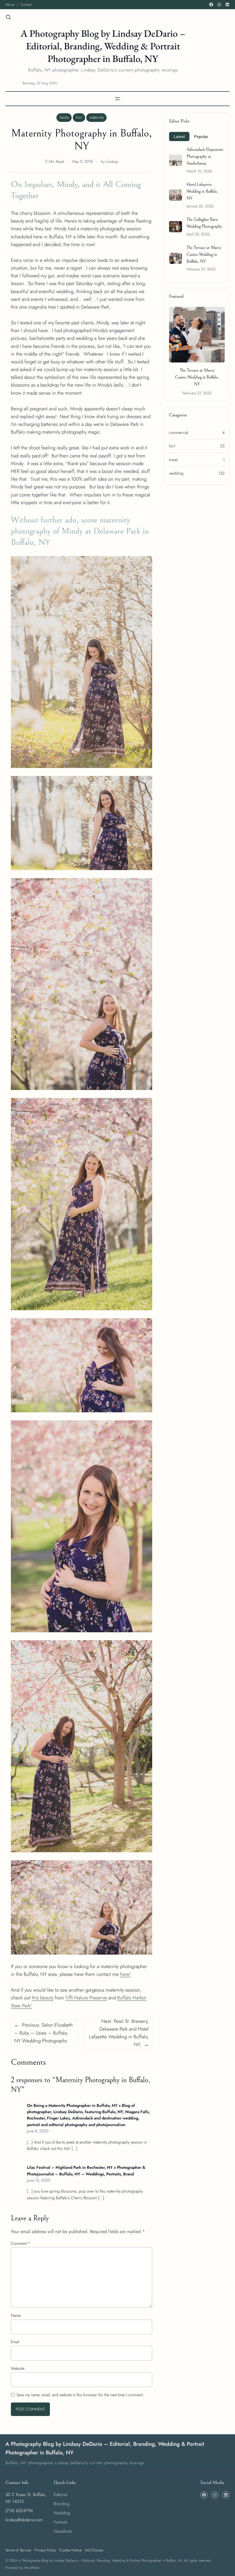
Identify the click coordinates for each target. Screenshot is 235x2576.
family (64, 117)
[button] (219, 313)
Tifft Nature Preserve (86, 1998)
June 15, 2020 (39, 2180)
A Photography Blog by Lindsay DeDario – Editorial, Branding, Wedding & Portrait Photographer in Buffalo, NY (103, 46)
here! (125, 1974)
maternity (97, 117)
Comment (20, 2243)
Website (18, 2368)
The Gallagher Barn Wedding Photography (204, 223)
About (10, 5)
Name (16, 2315)
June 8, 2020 (38, 2131)
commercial (179, 432)
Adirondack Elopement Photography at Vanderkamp (205, 156)
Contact (26, 5)
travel (173, 460)
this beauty (43, 1998)
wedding (176, 473)
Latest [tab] (179, 136)
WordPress (32, 2568)
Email (15, 2342)
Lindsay (112, 161)
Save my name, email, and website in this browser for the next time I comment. (80, 2395)
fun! (79, 117)
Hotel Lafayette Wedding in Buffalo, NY (202, 191)
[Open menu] (117, 99)
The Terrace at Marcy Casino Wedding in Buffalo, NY (204, 255)
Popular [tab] (201, 136)
